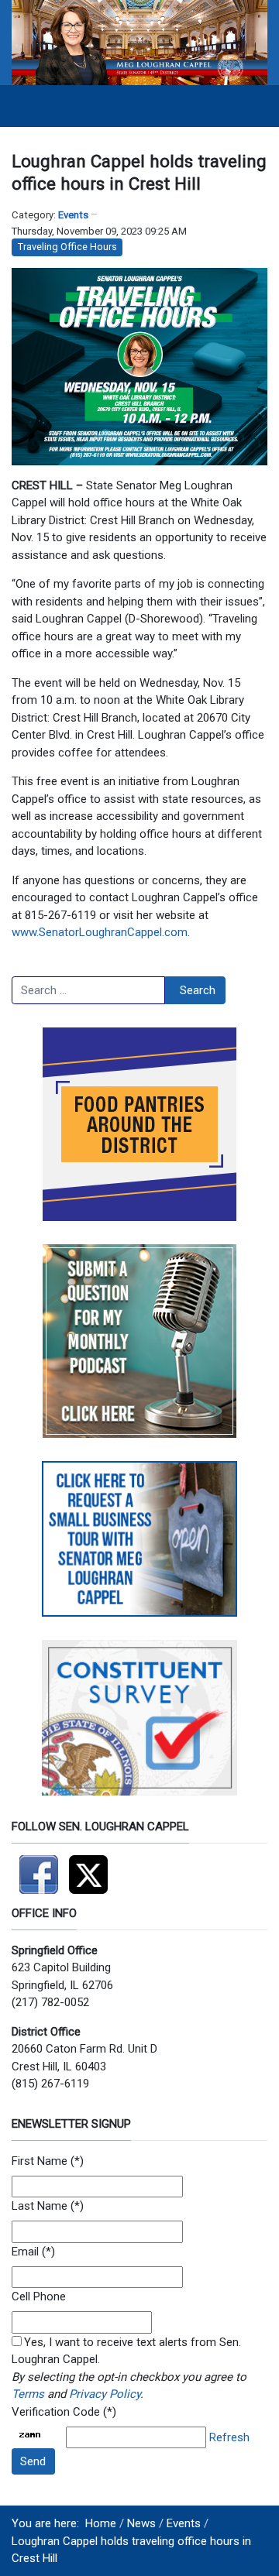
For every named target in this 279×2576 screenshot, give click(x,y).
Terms (28, 2394)
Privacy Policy (105, 2394)
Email (25, 2252)
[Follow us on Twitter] (92, 1868)
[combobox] (88, 990)
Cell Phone (39, 2296)
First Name (40, 2161)
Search (198, 990)
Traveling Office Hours (67, 247)
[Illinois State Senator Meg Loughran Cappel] (139, 42)
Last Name (40, 2206)
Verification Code (56, 2412)
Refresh (229, 2437)
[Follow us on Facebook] (40, 1868)
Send (33, 2461)
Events (73, 215)
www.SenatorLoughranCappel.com (100, 932)
